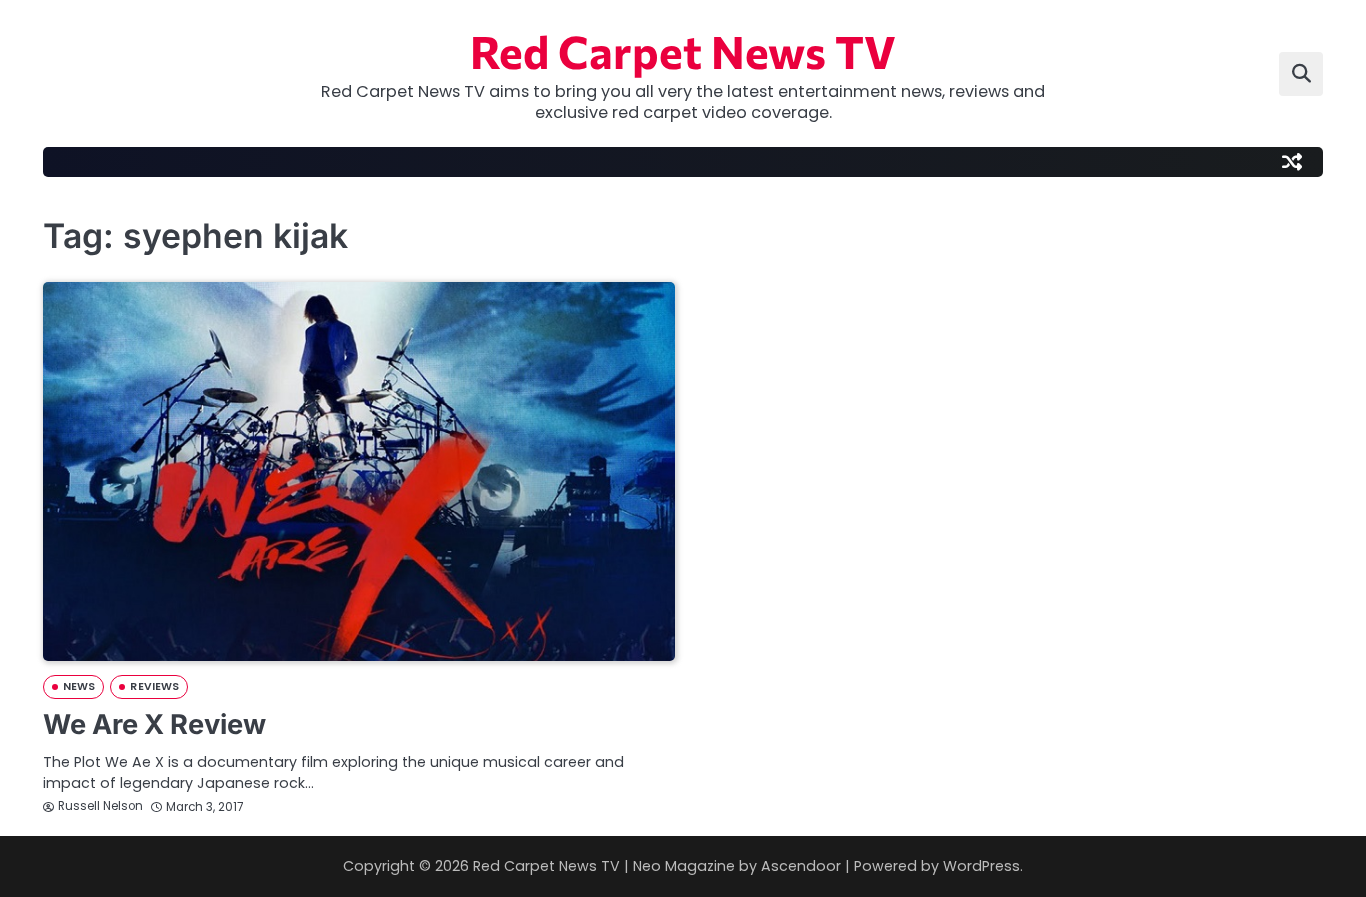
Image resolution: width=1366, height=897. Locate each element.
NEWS (79, 686)
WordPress (981, 866)
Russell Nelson (100, 806)
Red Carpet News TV (683, 50)
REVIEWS (154, 686)
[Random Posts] (1292, 162)
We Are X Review (154, 724)
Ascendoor (801, 866)
